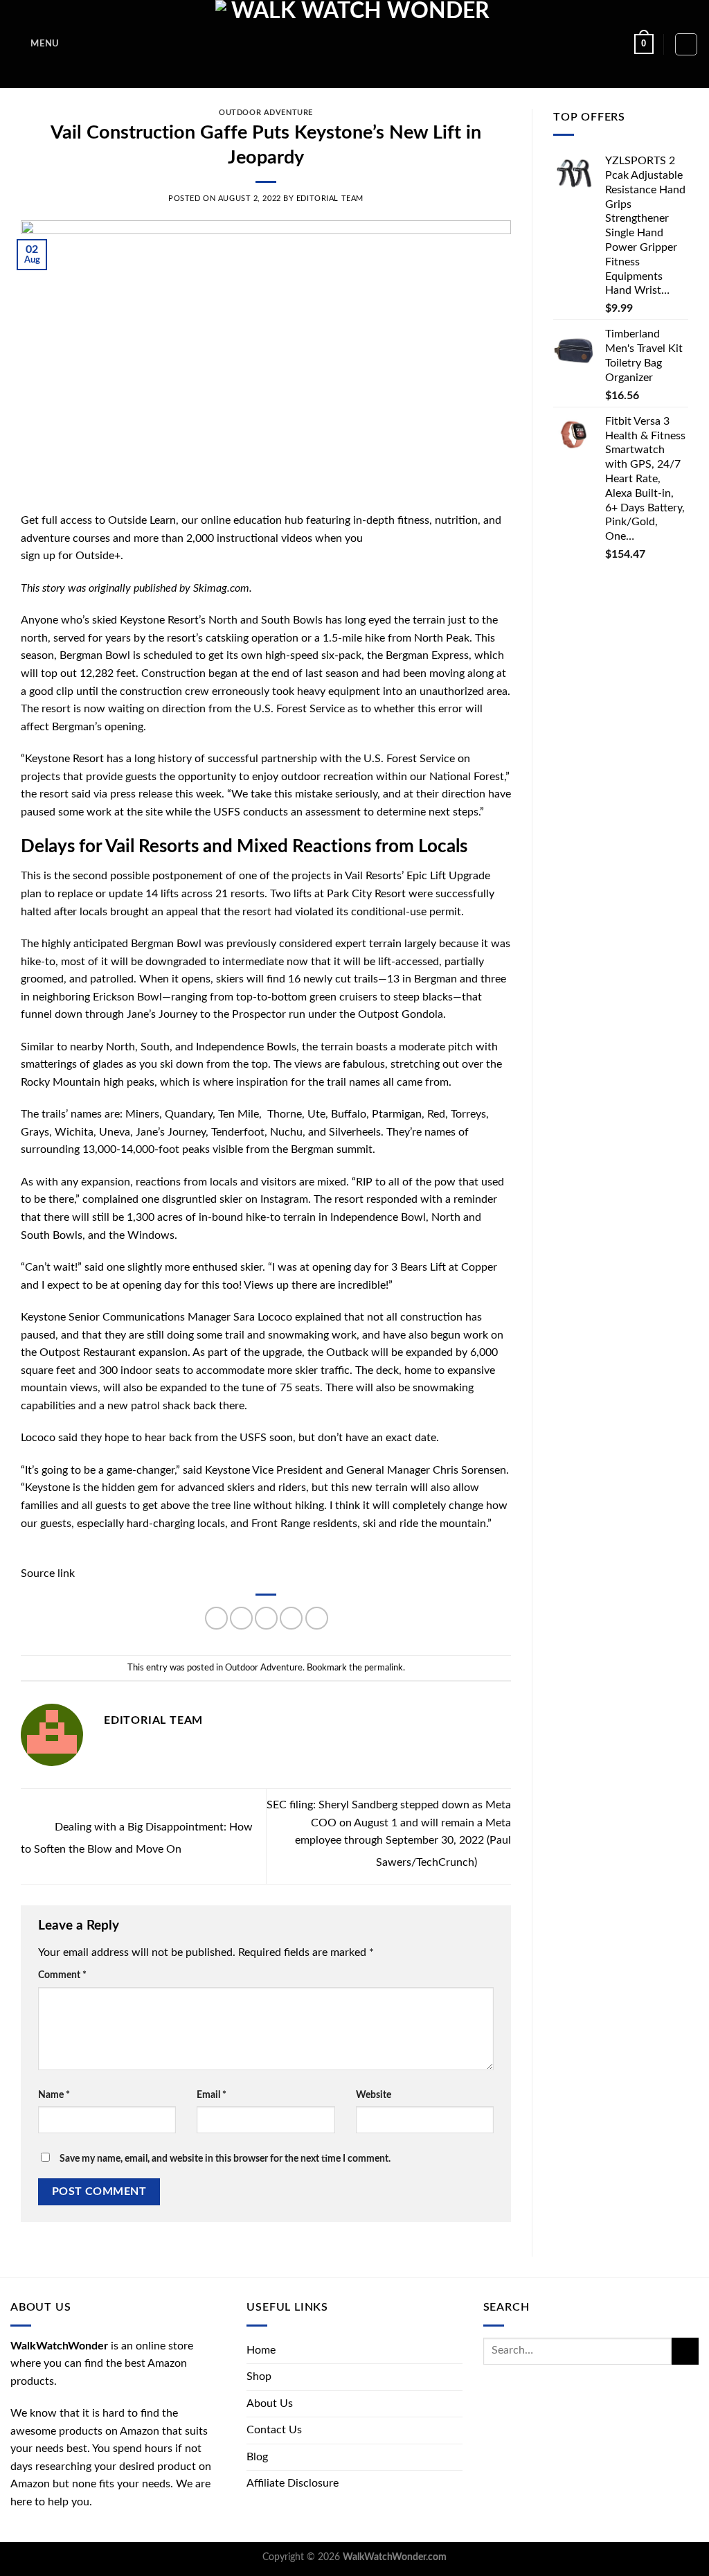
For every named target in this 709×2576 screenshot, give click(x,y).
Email (212, 2095)
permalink (384, 1668)
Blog (257, 2457)
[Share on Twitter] (241, 1618)
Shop (259, 2376)
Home (261, 2350)
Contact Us (274, 2430)
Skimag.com (221, 588)
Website (374, 2095)
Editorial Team (330, 199)
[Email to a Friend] (266, 1618)
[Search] (686, 44)
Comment (62, 1975)
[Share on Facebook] (216, 1618)
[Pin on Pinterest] (291, 1618)
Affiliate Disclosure (293, 2483)
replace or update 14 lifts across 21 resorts (161, 894)
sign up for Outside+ (71, 556)
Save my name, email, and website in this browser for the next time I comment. (225, 2159)
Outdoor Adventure (266, 113)
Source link (48, 1573)
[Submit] (685, 2351)
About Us (270, 2403)
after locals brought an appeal (126, 912)
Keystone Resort (159, 620)
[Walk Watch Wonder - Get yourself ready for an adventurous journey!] (355, 44)
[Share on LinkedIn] (317, 1618)
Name (54, 2095)
